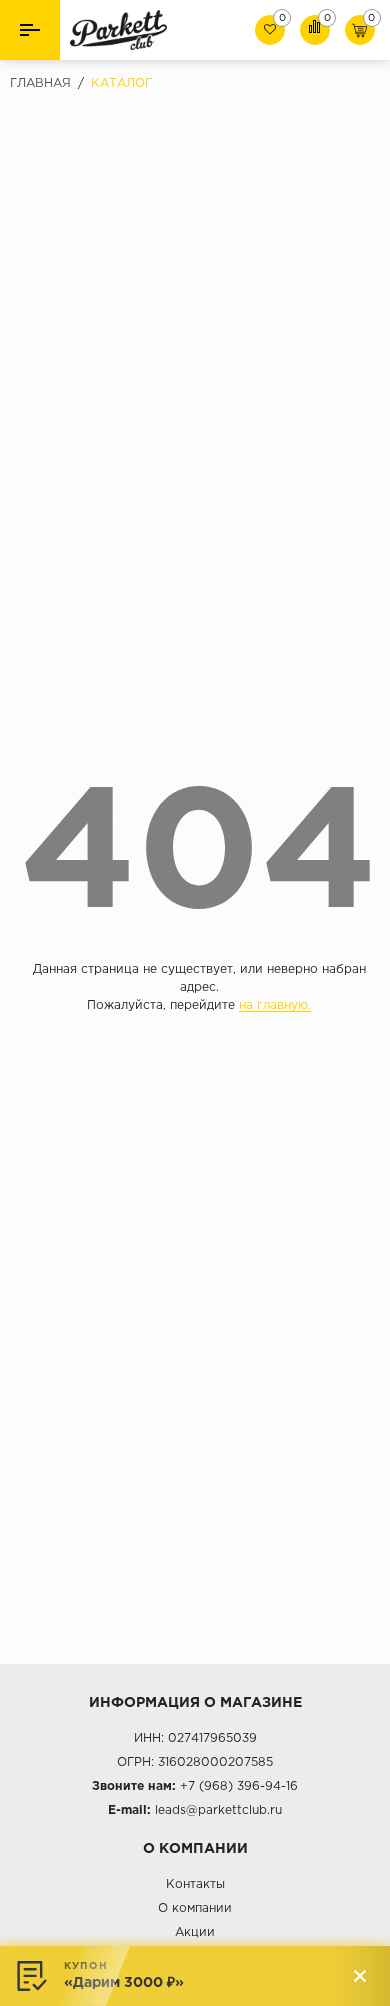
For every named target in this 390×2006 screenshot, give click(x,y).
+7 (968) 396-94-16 (239, 1786)
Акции (195, 1932)
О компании (195, 1908)
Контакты (195, 1884)
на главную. (275, 1005)
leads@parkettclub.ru (218, 1810)
